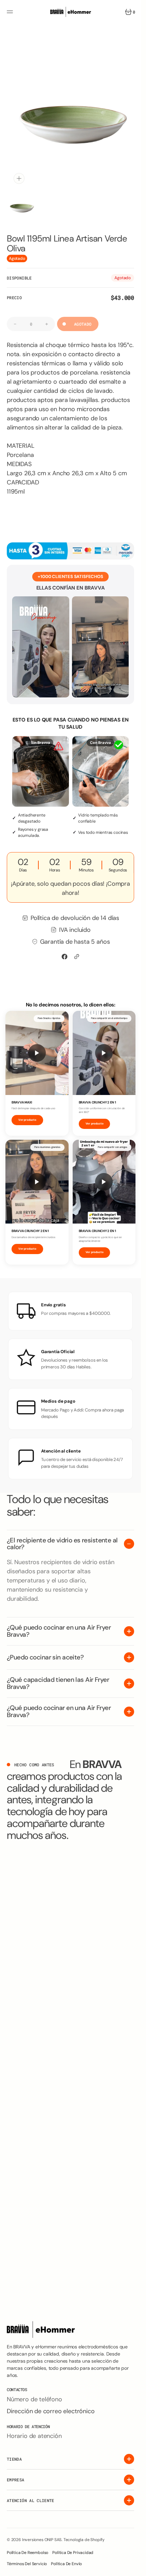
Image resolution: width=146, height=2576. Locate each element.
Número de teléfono (34, 2399)
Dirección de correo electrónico (51, 2411)
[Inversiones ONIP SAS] (71, 12)
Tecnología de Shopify (84, 2540)
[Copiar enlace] (77, 951)
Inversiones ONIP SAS (42, 2540)
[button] (11, 12)
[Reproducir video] (37, 1048)
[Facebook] (65, 951)
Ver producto (27, 1115)
